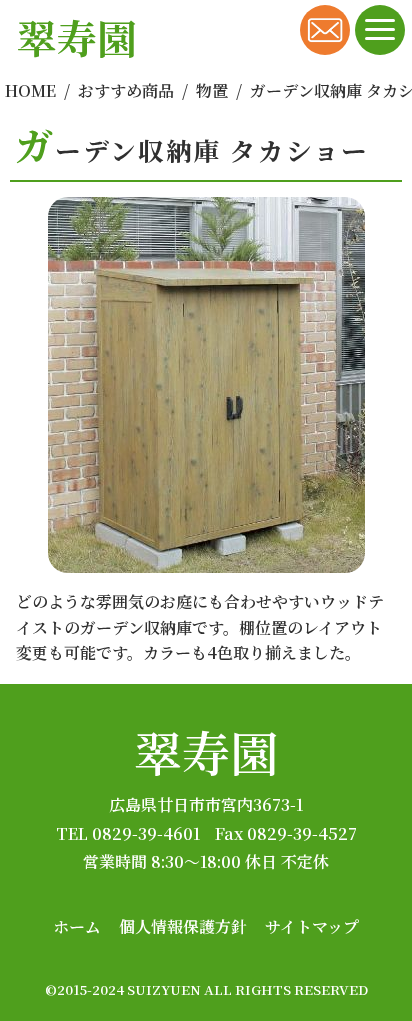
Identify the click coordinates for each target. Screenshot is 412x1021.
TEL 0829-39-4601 (128, 833)
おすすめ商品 (126, 90)
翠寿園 (206, 751)
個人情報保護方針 (183, 926)
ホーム (77, 926)
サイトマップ (312, 926)
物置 (212, 90)
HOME (30, 90)
